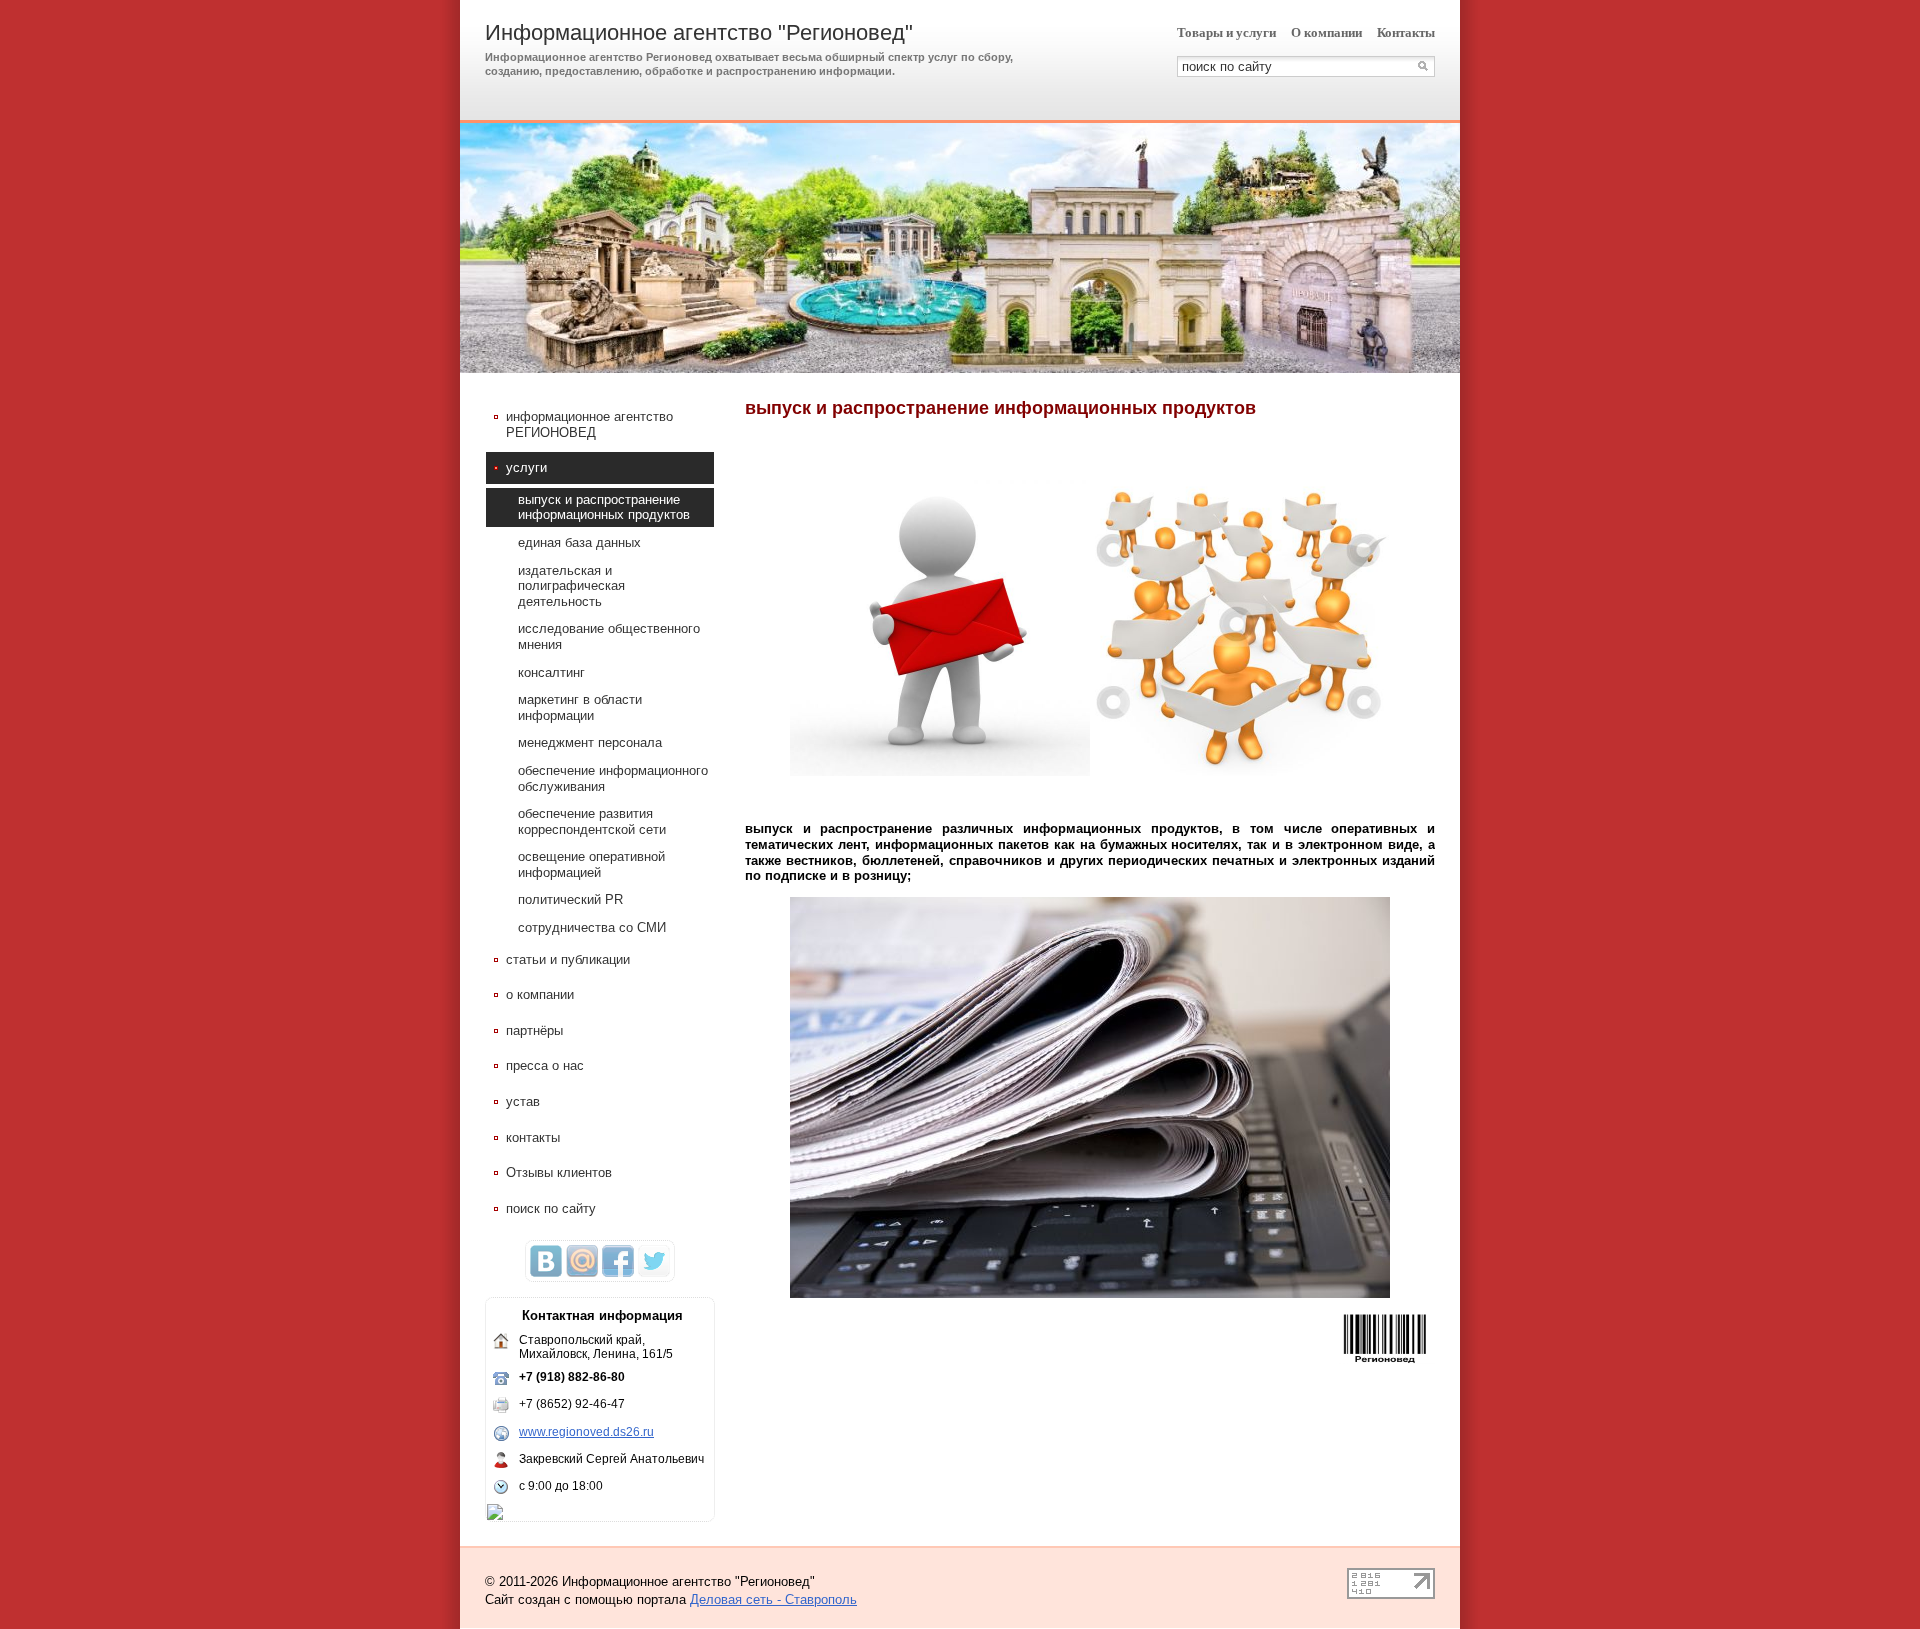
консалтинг (551, 672)
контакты (533, 1137)
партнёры (534, 1030)
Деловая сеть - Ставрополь (773, 1599)
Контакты (1406, 32)
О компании (1326, 32)
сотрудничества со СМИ (592, 927)
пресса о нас (545, 1065)
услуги (526, 467)
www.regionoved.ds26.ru (586, 1432)
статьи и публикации (568, 959)
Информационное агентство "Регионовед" (699, 32)
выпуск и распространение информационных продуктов (604, 507)
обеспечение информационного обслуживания (613, 778)
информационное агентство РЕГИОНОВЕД (589, 424)
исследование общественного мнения (609, 636)
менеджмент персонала (590, 742)
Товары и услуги (1226, 32)
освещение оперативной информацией (591, 864)
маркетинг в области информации (580, 707)
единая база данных (579, 542)
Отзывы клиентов (559, 1172)
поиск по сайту (551, 1208)
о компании (540, 994)
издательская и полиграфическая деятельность (571, 586)
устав (523, 1101)
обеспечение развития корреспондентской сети (592, 821)
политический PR (570, 899)
